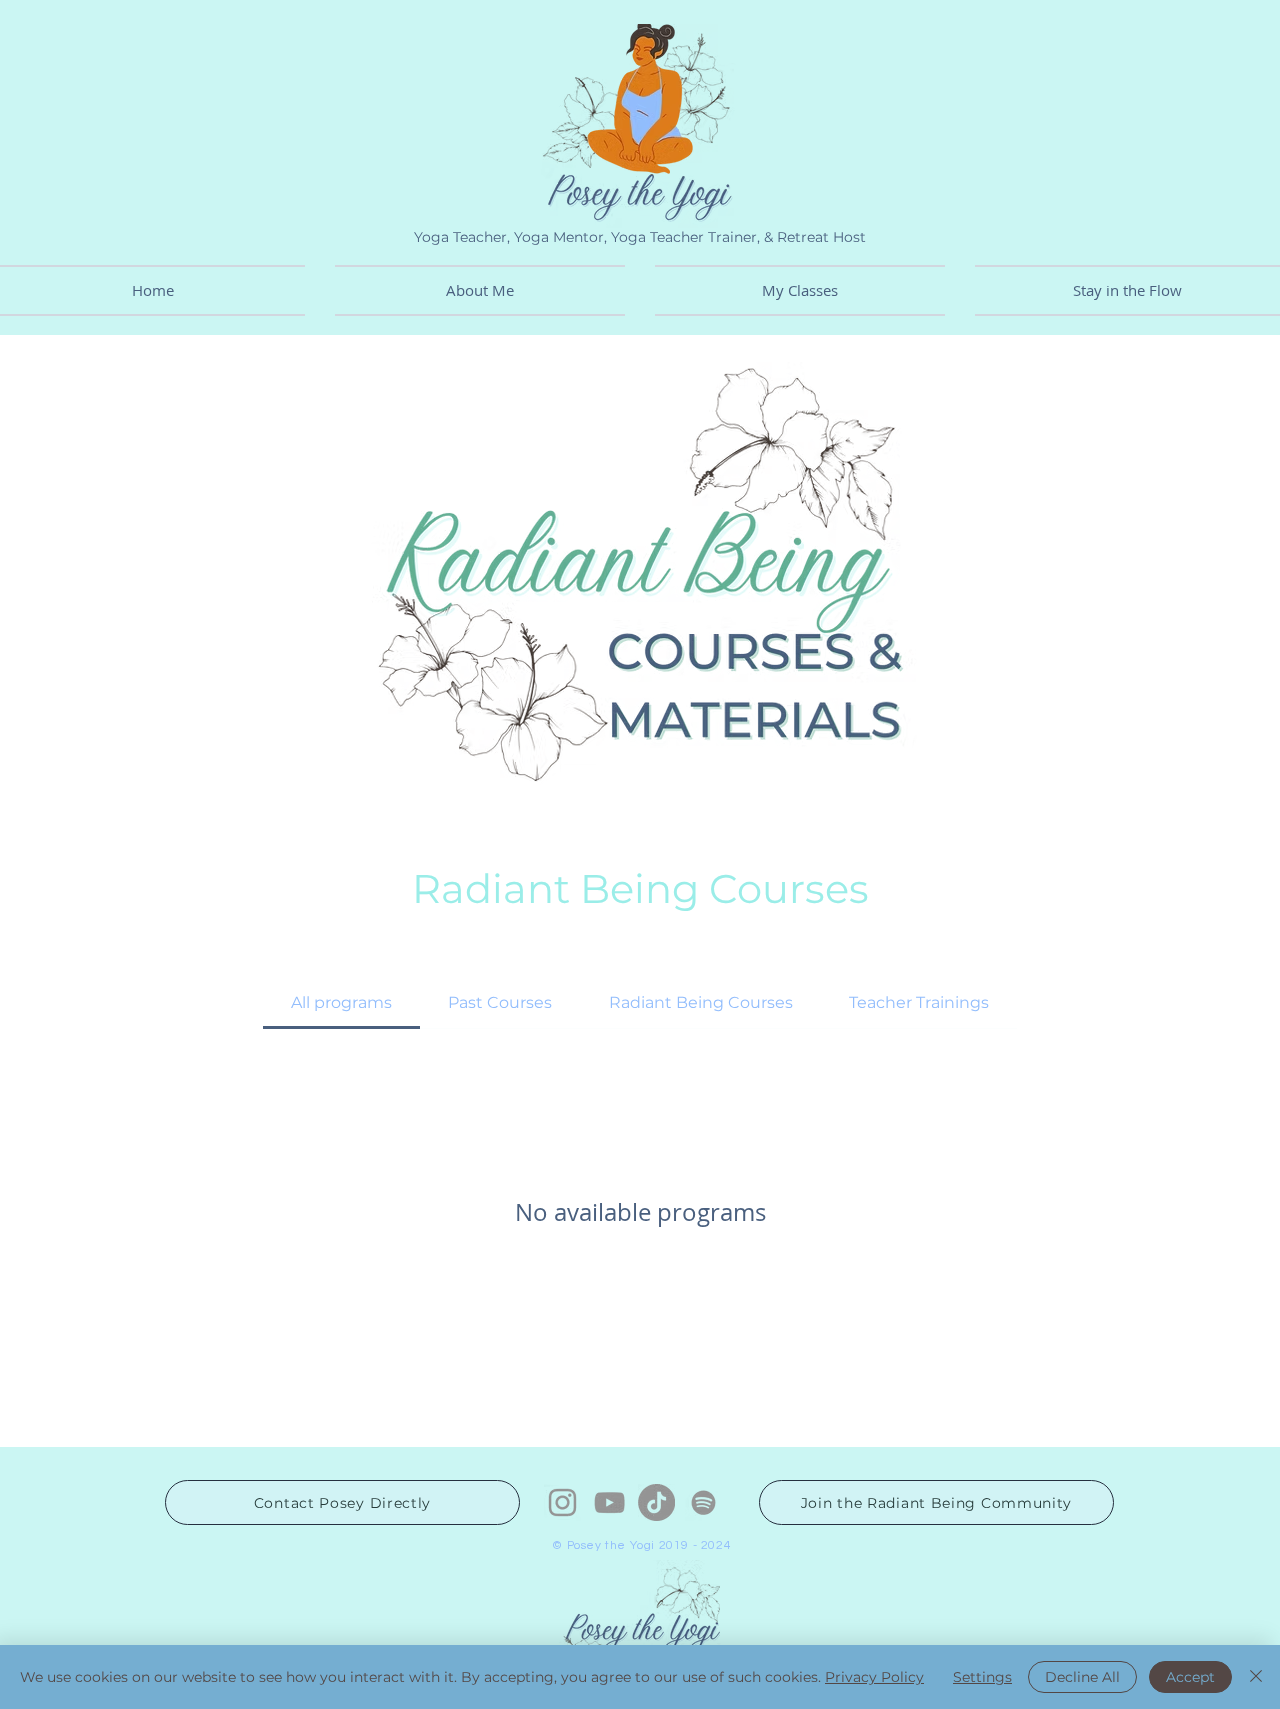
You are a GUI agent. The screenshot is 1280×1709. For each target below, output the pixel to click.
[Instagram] (562, 1502)
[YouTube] (609, 1502)
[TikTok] (656, 1502)
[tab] (341, 1003)
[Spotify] (703, 1502)
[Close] (1256, 1677)
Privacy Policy (874, 1677)
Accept (1190, 1677)
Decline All (1082, 1677)
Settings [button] (982, 1677)
